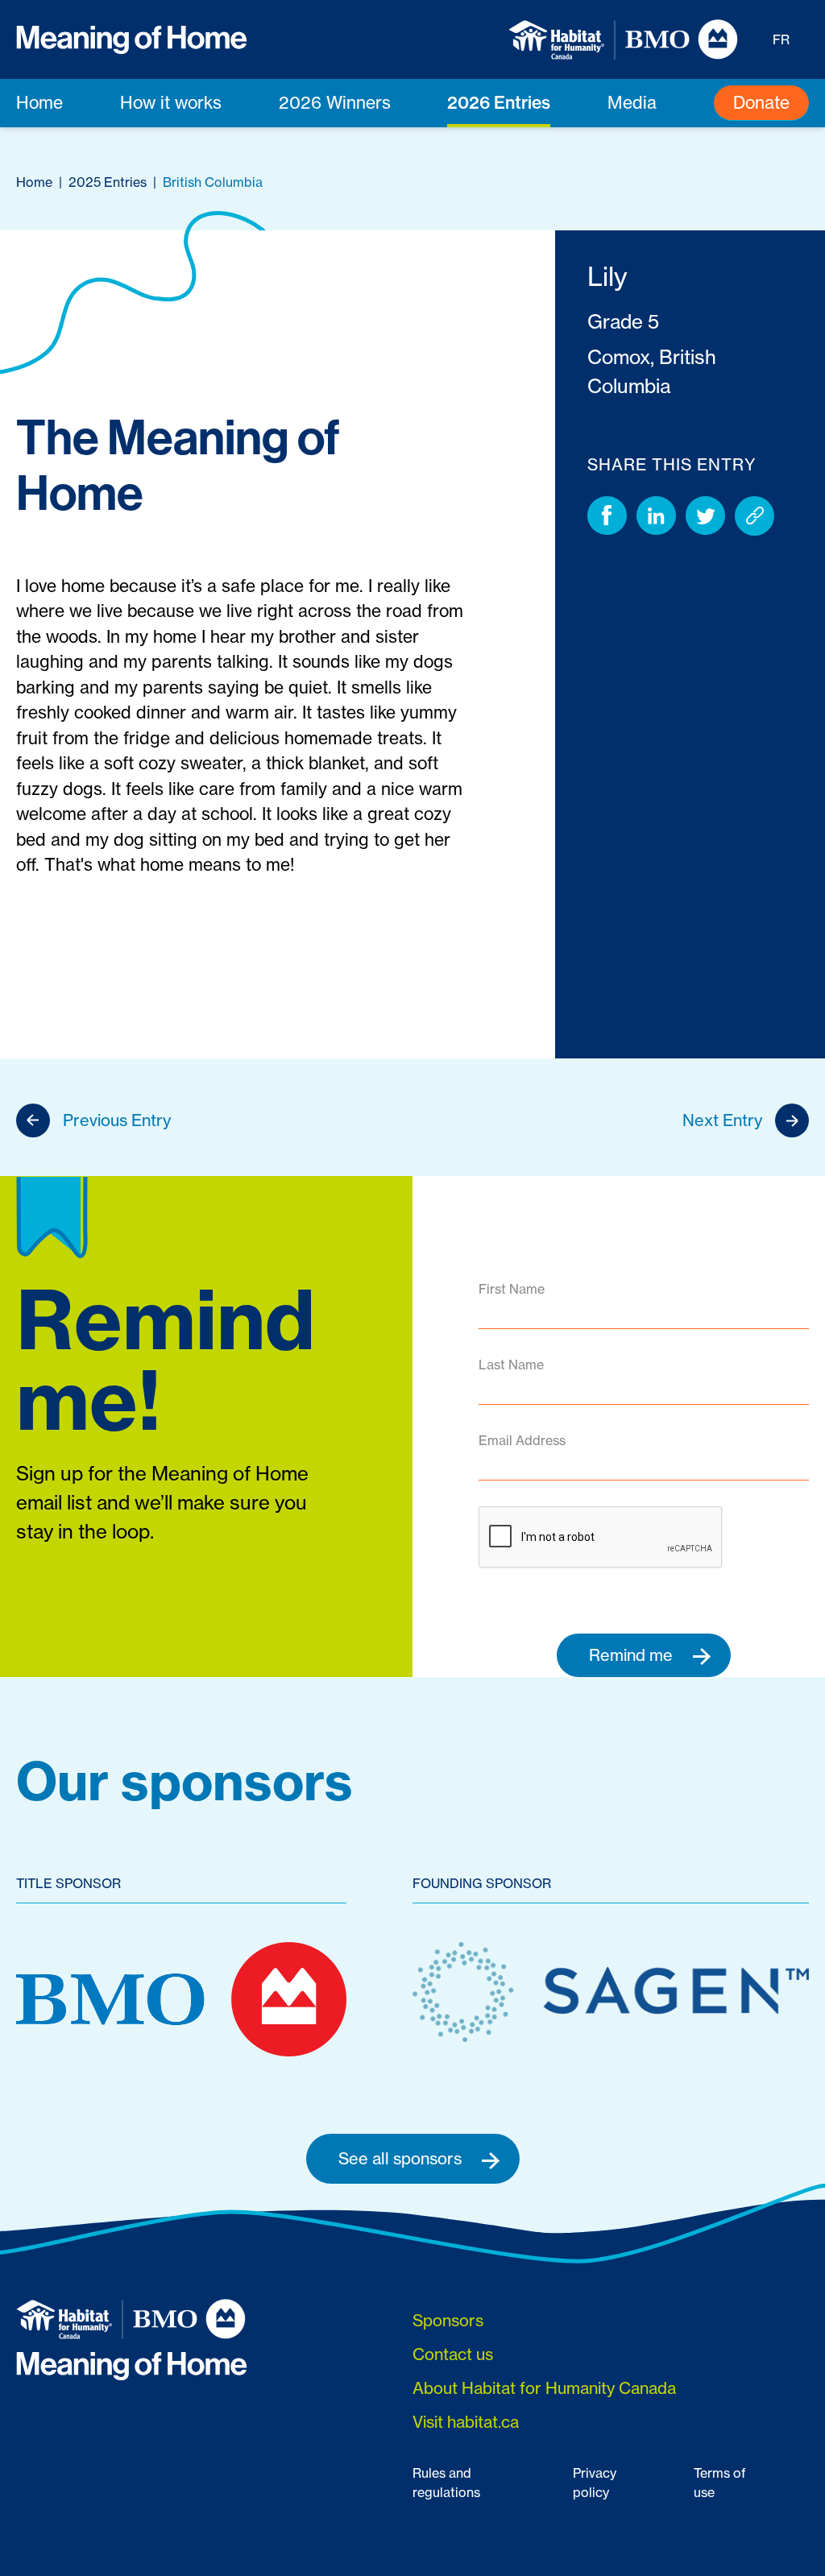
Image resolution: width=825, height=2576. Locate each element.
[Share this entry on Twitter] (705, 516)
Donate (761, 102)
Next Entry (722, 1120)
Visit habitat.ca (466, 2422)
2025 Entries (108, 182)
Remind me (633, 1655)
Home (39, 102)
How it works (171, 102)
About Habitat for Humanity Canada (544, 2388)
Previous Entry (117, 1120)
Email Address (522, 1440)
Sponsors (448, 2320)
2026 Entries (499, 102)
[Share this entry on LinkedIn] (656, 516)
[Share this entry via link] (755, 516)
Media (632, 102)
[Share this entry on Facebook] (607, 516)
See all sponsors (402, 2158)
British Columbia (213, 182)
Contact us (453, 2354)
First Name (512, 1289)
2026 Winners (335, 102)
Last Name (511, 1365)
